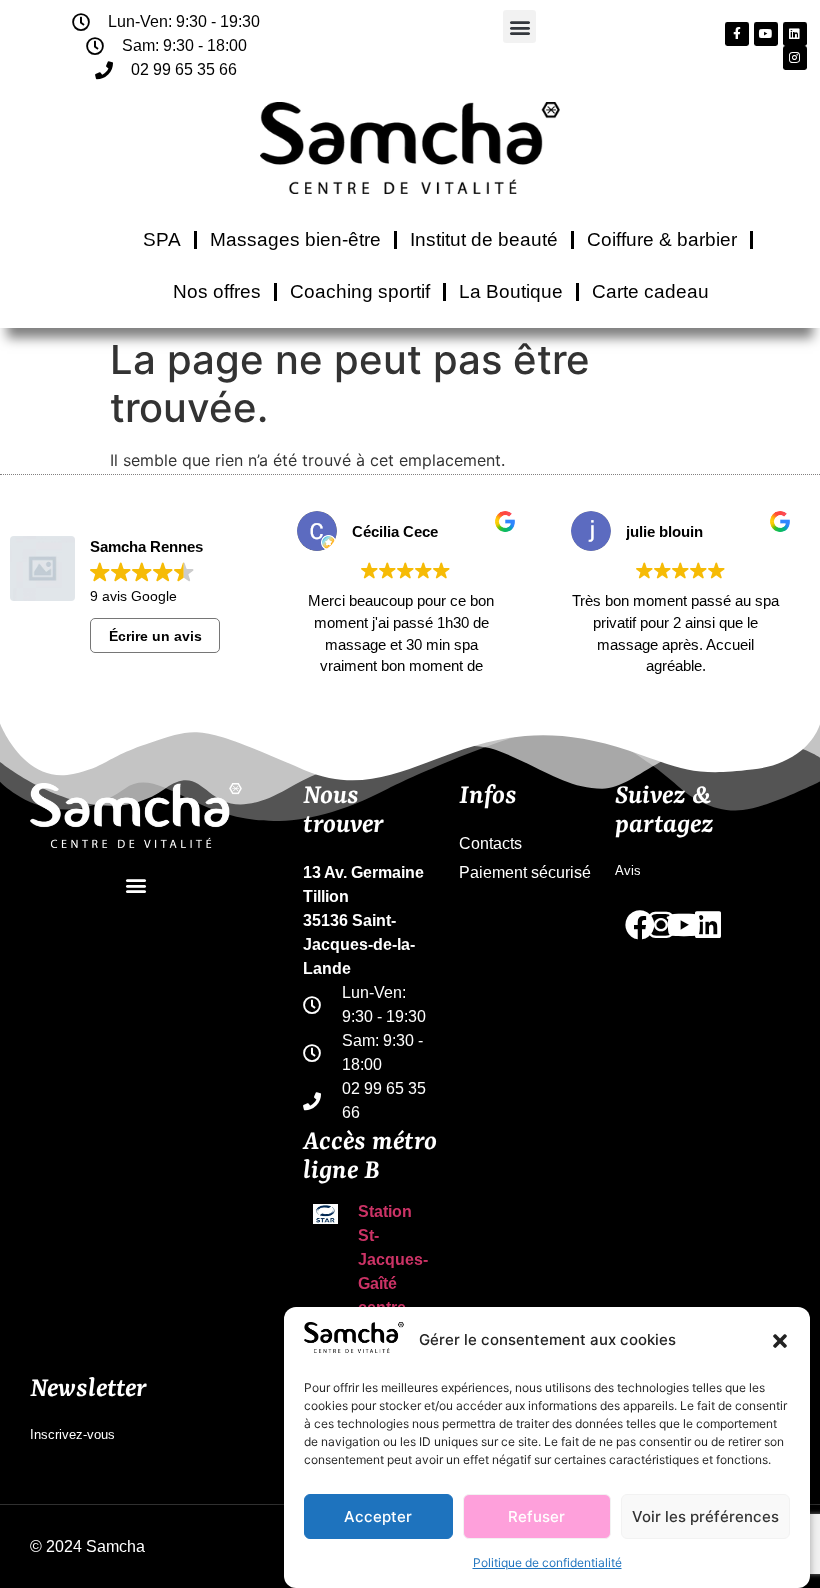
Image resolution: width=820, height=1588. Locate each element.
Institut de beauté (484, 239)
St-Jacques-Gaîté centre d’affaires (393, 1283)
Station (385, 1211)
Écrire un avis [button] (155, 636)
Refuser (536, 1516)
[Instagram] (795, 58)
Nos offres (217, 291)
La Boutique (511, 291)
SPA (162, 239)
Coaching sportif (360, 291)
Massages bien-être (295, 239)
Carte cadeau (650, 291)
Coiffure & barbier (662, 239)
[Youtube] (766, 34)
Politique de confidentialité (547, 1562)
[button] (780, 1341)
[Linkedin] (795, 34)
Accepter (378, 1516)
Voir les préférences (705, 1516)
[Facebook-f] (737, 34)
